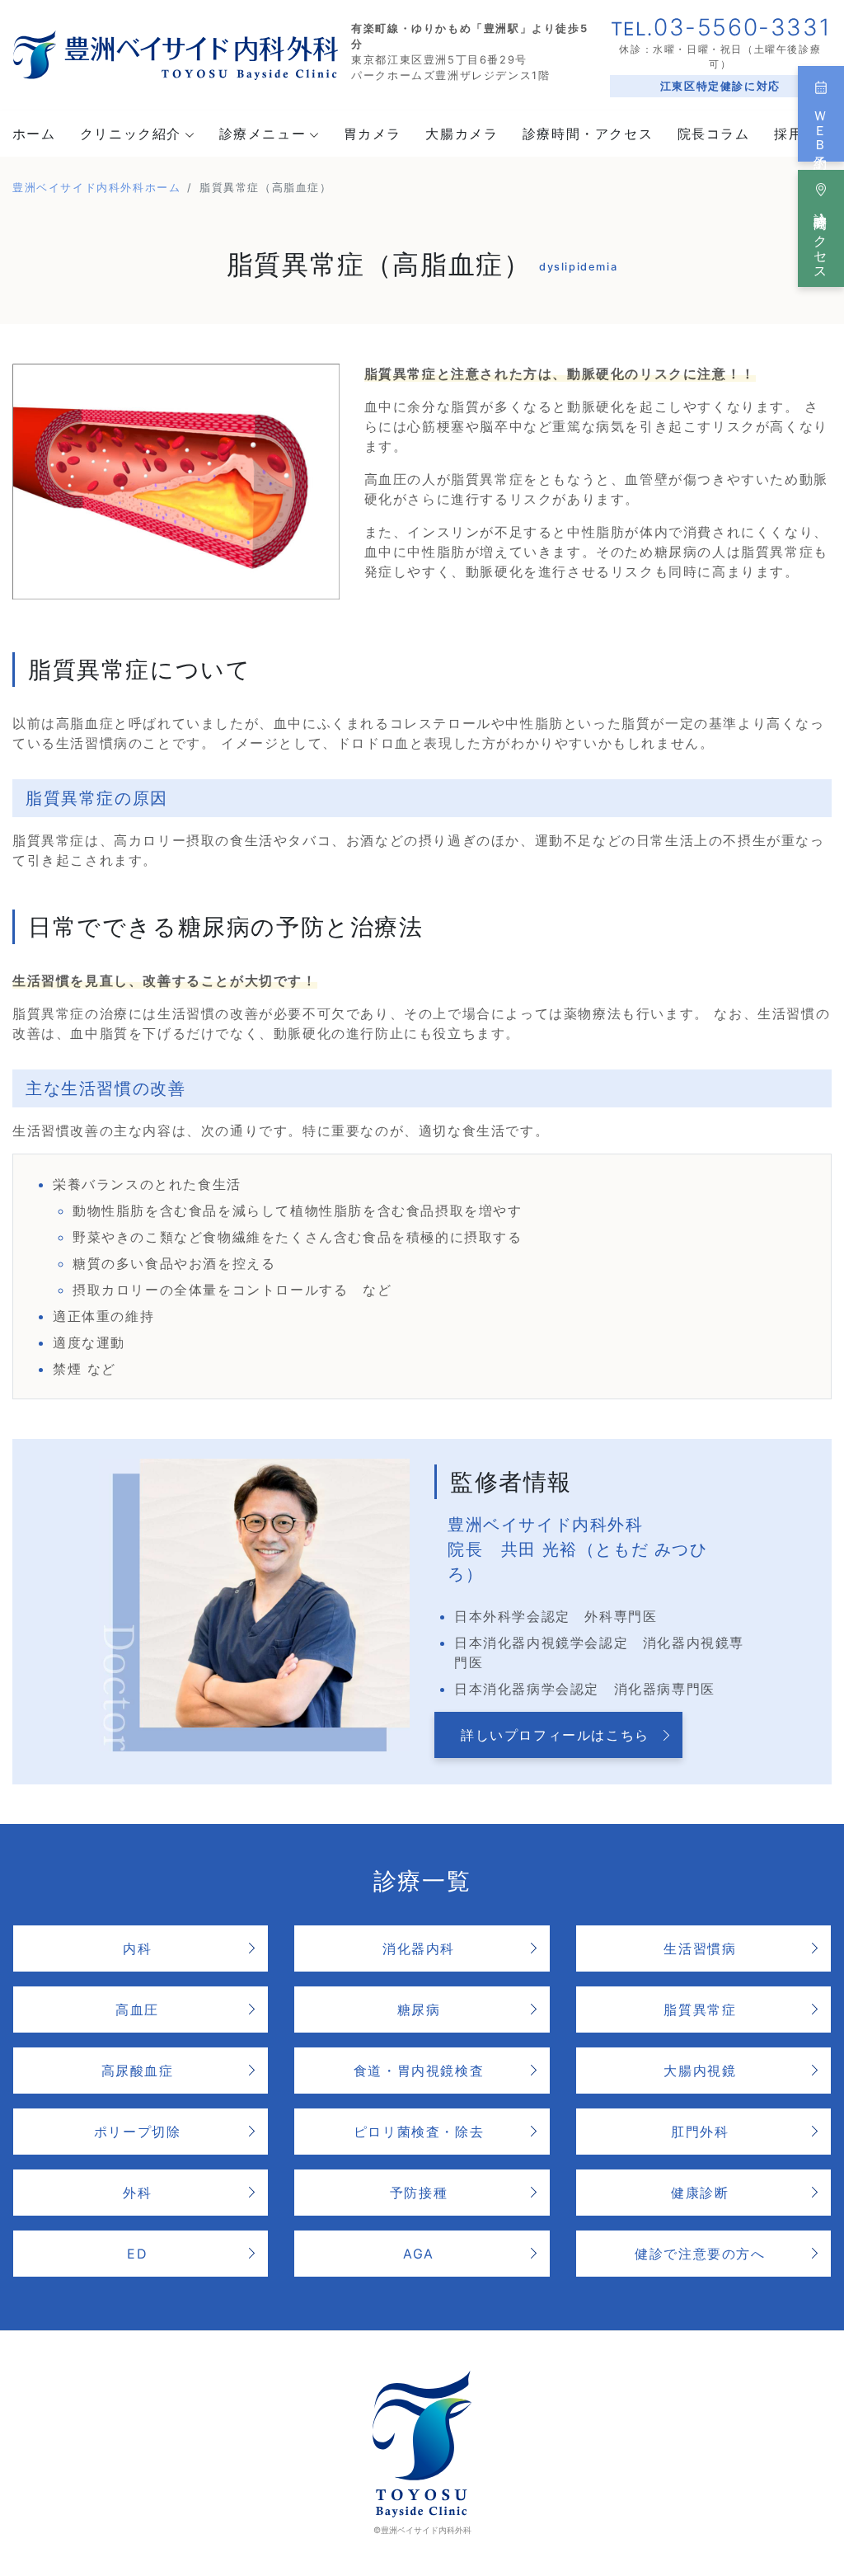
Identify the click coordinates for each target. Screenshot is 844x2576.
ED (137, 2254)
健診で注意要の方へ (700, 2254)
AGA (419, 2254)
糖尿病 (419, 2010)
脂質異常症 (700, 2010)
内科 (137, 1948)
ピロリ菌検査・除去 (419, 2132)
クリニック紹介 (131, 134)
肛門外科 (700, 2132)
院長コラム (714, 134)
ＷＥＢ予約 (821, 125)
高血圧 (137, 2010)
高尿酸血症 (138, 2071)
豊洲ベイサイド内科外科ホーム (96, 188)
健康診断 (700, 2193)
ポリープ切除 (138, 2132)
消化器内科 (419, 1948)
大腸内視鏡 (700, 2071)
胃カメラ (373, 134)
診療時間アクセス (821, 238)
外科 (137, 2193)
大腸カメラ (462, 134)
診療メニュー (263, 134)
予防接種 (419, 2193)
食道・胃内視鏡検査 (419, 2071)
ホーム (34, 134)
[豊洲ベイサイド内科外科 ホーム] (176, 54)
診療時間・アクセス (588, 134)
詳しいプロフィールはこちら (555, 1735)
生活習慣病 (700, 1948)
